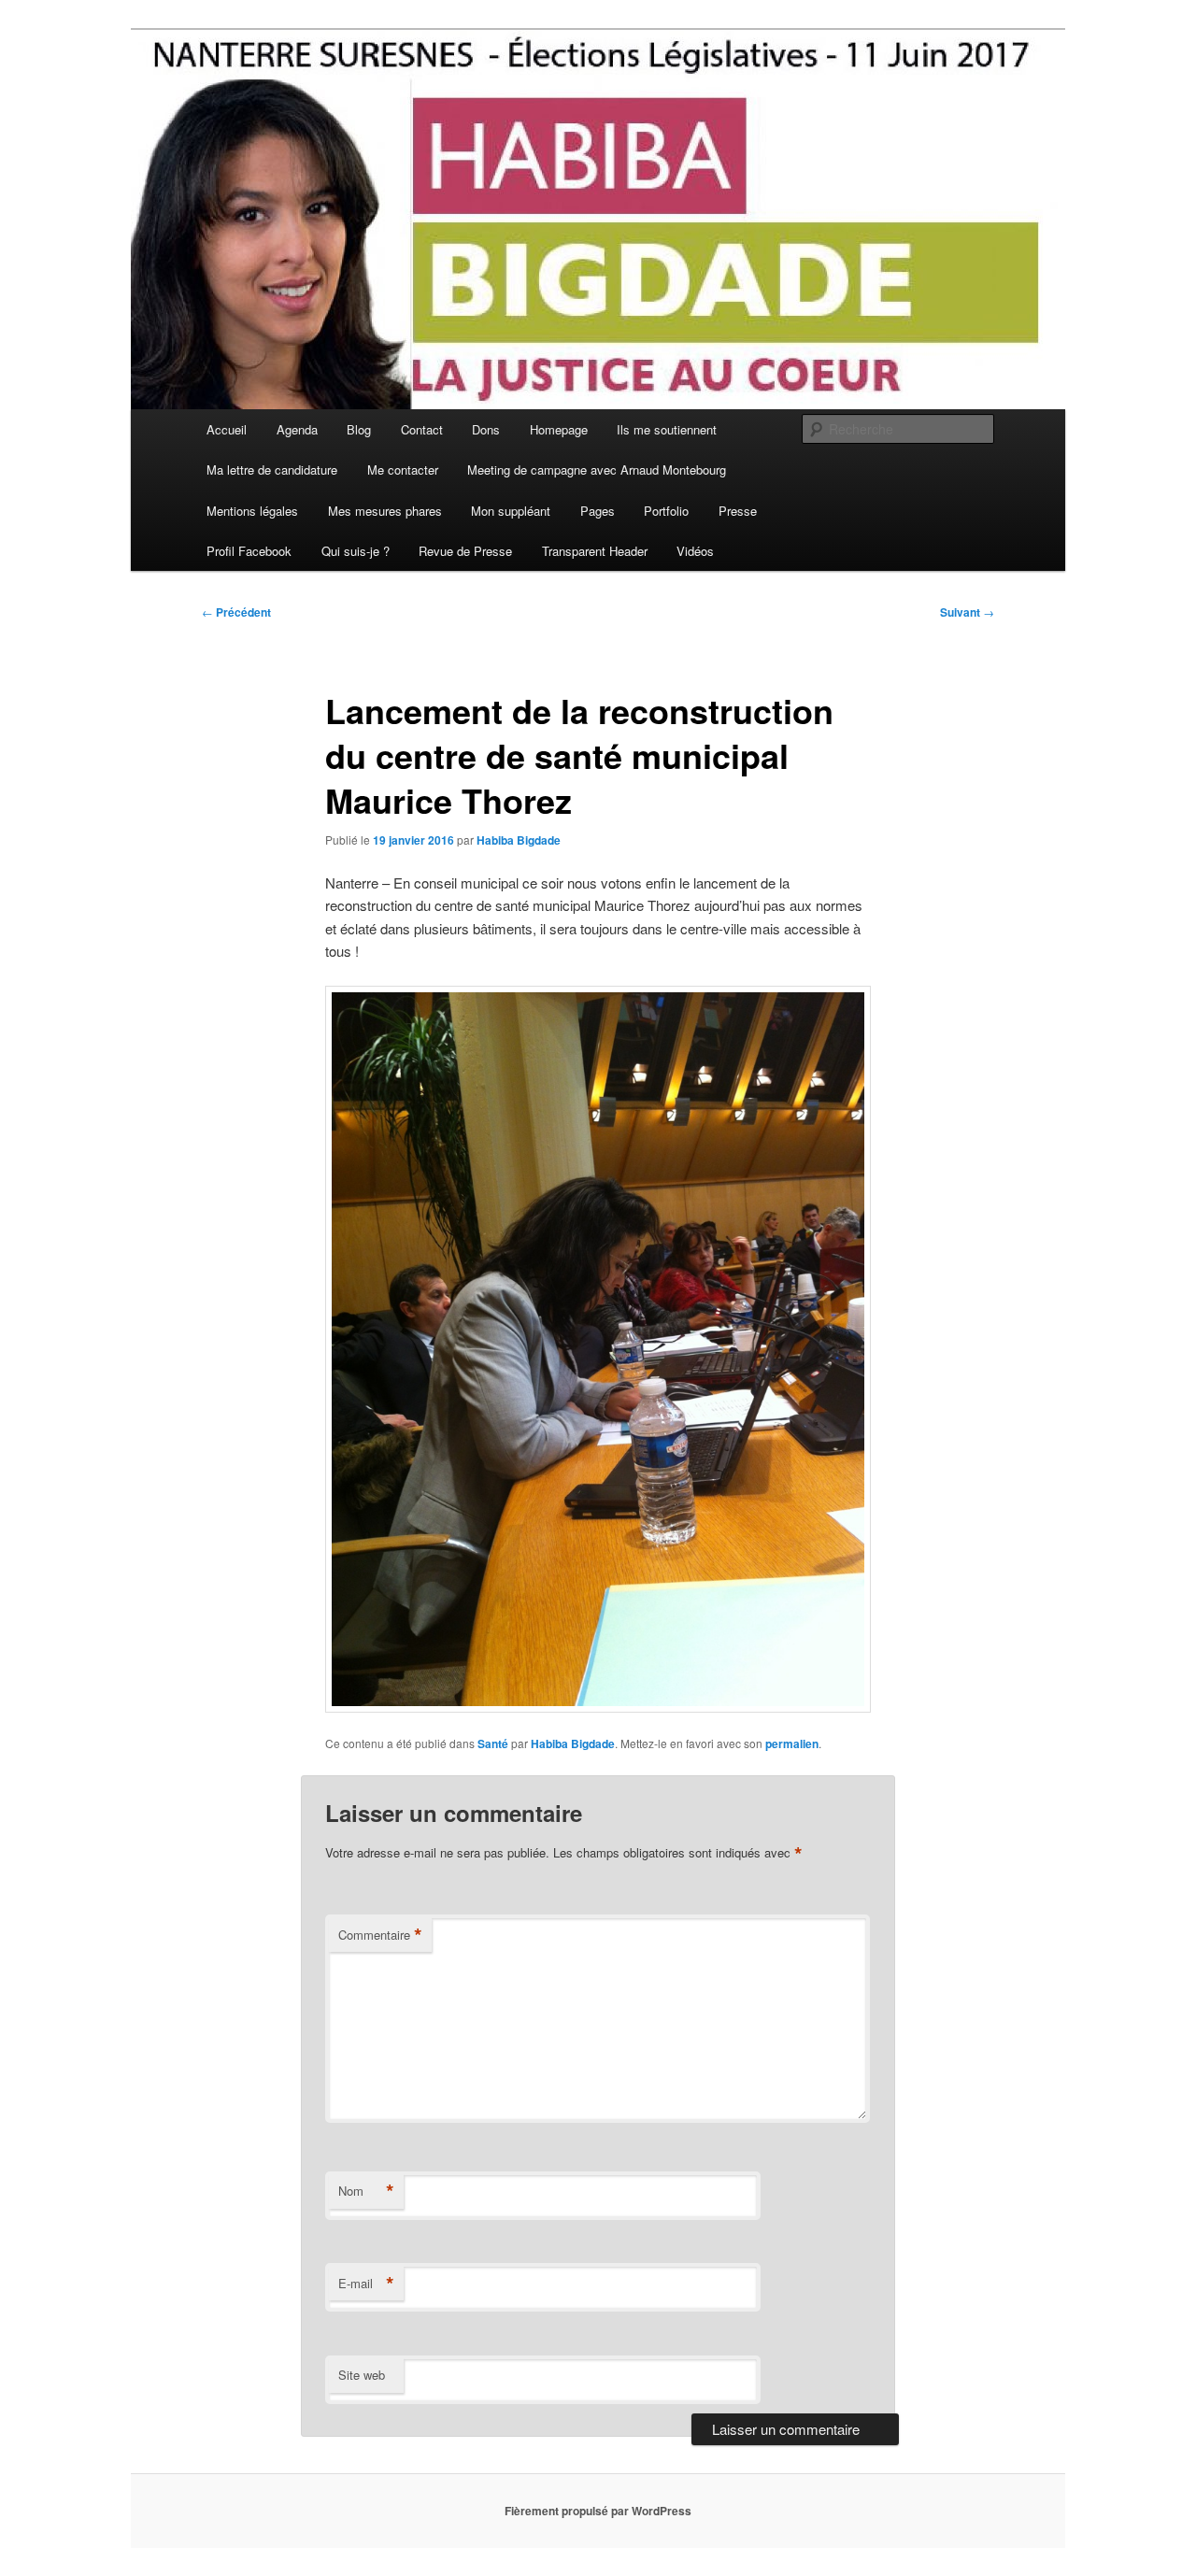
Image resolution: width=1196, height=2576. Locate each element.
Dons (486, 429)
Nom (366, 2191)
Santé (493, 1743)
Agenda (297, 429)
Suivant (967, 612)
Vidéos (695, 551)
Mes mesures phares (385, 511)
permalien (792, 1743)
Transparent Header (595, 551)
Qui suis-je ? (356, 551)
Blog (359, 429)
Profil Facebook (249, 551)
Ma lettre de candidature (272, 470)
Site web (362, 2375)
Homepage (559, 429)
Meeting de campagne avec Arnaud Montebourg (597, 470)
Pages (598, 511)
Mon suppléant (511, 511)
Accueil (227, 429)
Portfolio (666, 511)
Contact (422, 429)
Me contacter (403, 470)
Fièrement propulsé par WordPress (598, 2511)
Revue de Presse (465, 551)
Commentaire (380, 1935)
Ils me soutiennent (667, 429)
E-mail (366, 2284)
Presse (738, 511)
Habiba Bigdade (519, 840)
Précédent (236, 612)
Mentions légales (252, 511)
